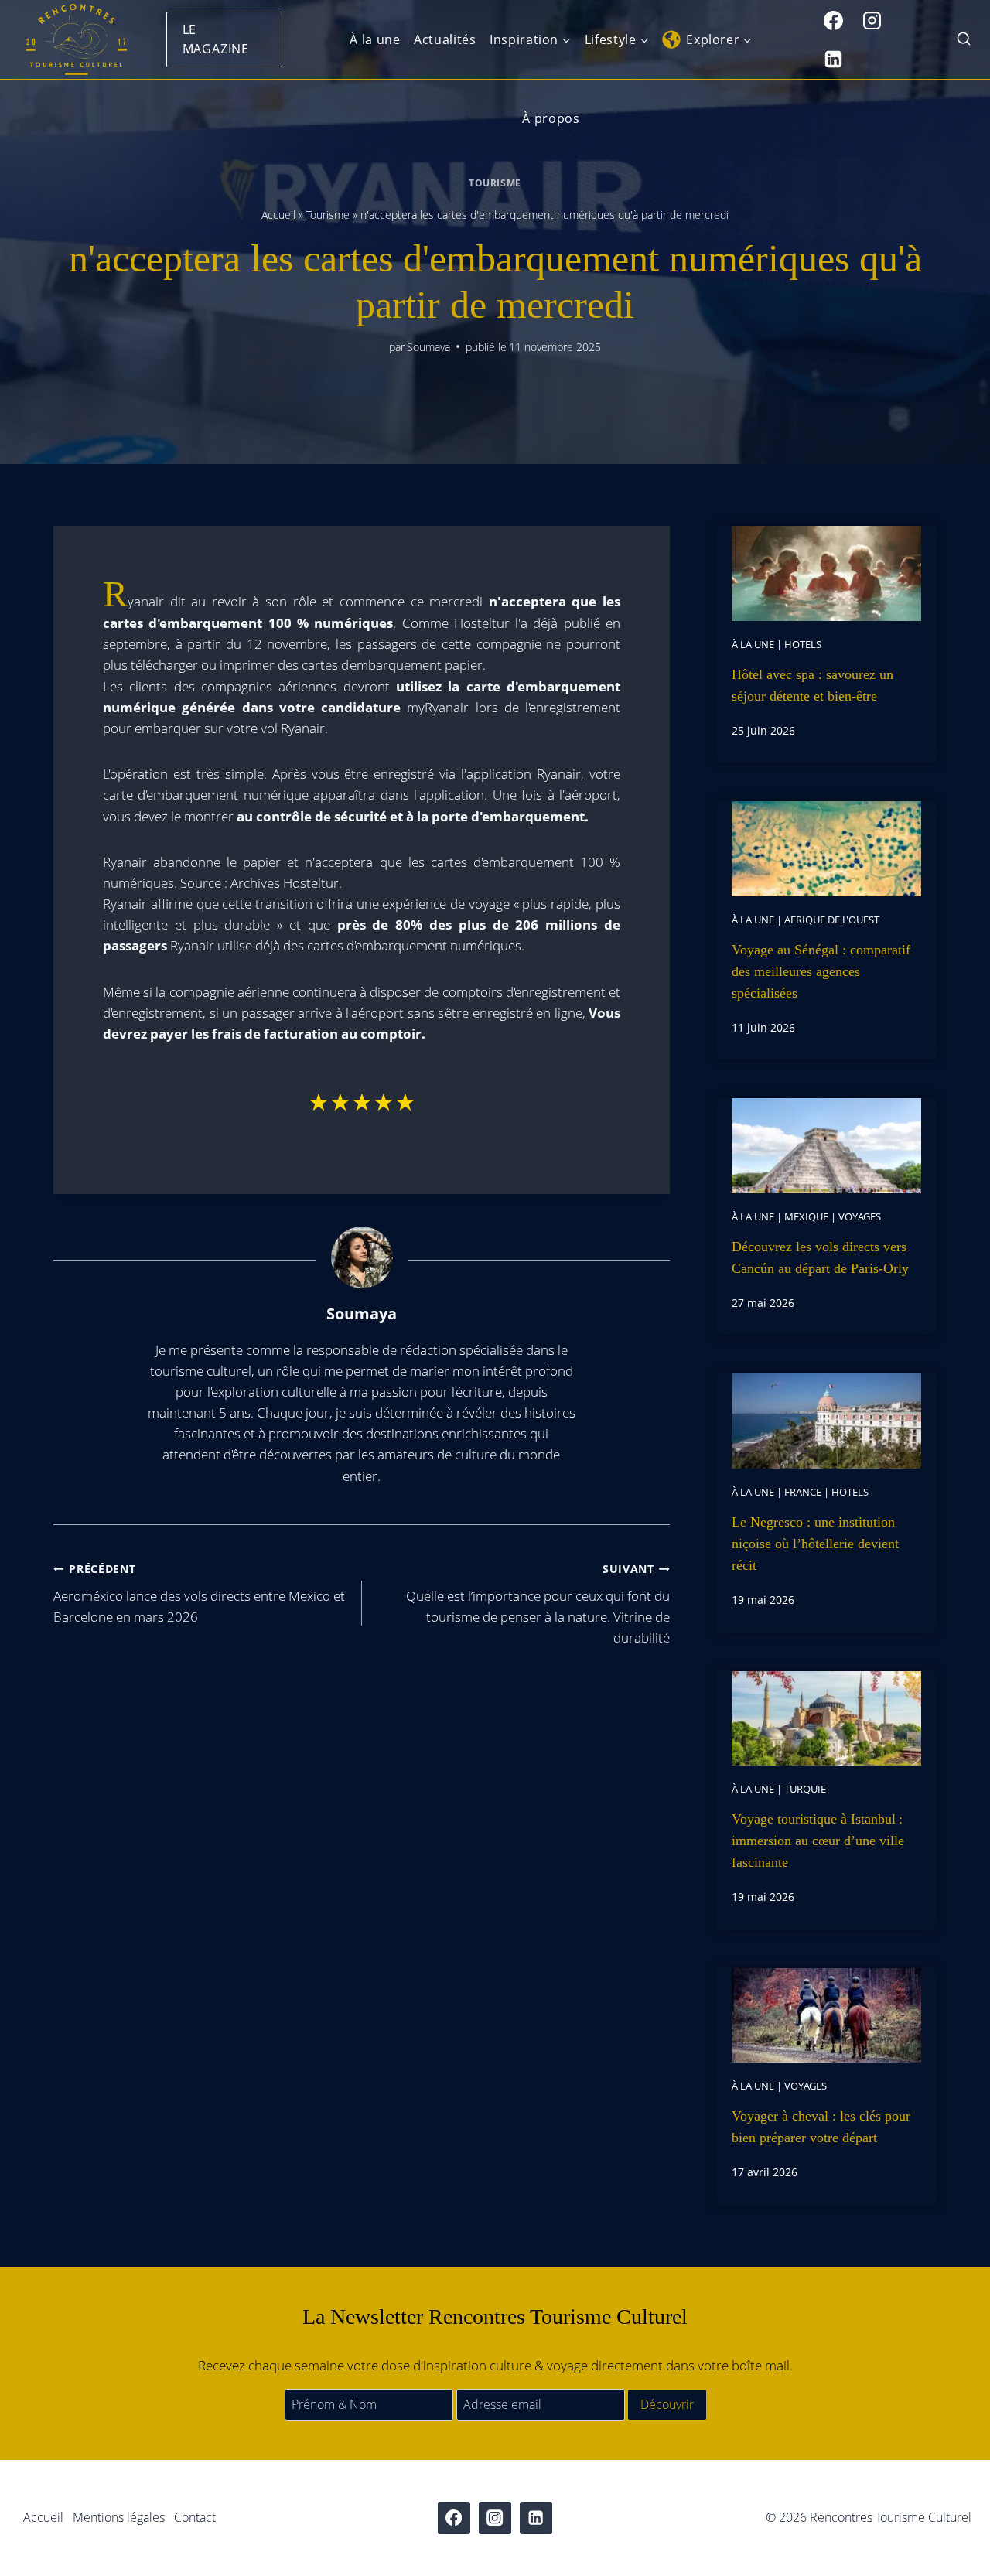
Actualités (445, 39)
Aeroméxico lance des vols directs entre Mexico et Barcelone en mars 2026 (199, 1593)
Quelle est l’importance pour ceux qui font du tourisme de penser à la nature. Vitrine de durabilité (538, 1604)
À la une (375, 39)
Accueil (278, 215)
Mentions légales (119, 2517)
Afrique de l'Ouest (832, 920)
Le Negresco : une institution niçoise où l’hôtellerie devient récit (815, 1544)
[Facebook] (834, 20)
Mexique (806, 1216)
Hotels (803, 644)
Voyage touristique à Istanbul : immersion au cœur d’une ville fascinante (818, 1841)
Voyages (860, 1216)
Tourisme (495, 183)
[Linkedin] (834, 59)
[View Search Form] (964, 40)
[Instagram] (872, 20)
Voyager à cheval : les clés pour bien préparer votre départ (821, 2127)
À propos (551, 118)
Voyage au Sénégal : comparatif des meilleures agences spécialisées (821, 971)
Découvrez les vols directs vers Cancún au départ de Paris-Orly (820, 1257)
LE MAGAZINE (216, 39)
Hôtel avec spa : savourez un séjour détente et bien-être (812, 685)
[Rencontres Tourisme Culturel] (76, 39)
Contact (195, 2517)
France (803, 1492)
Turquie (805, 1789)
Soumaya (428, 347)
